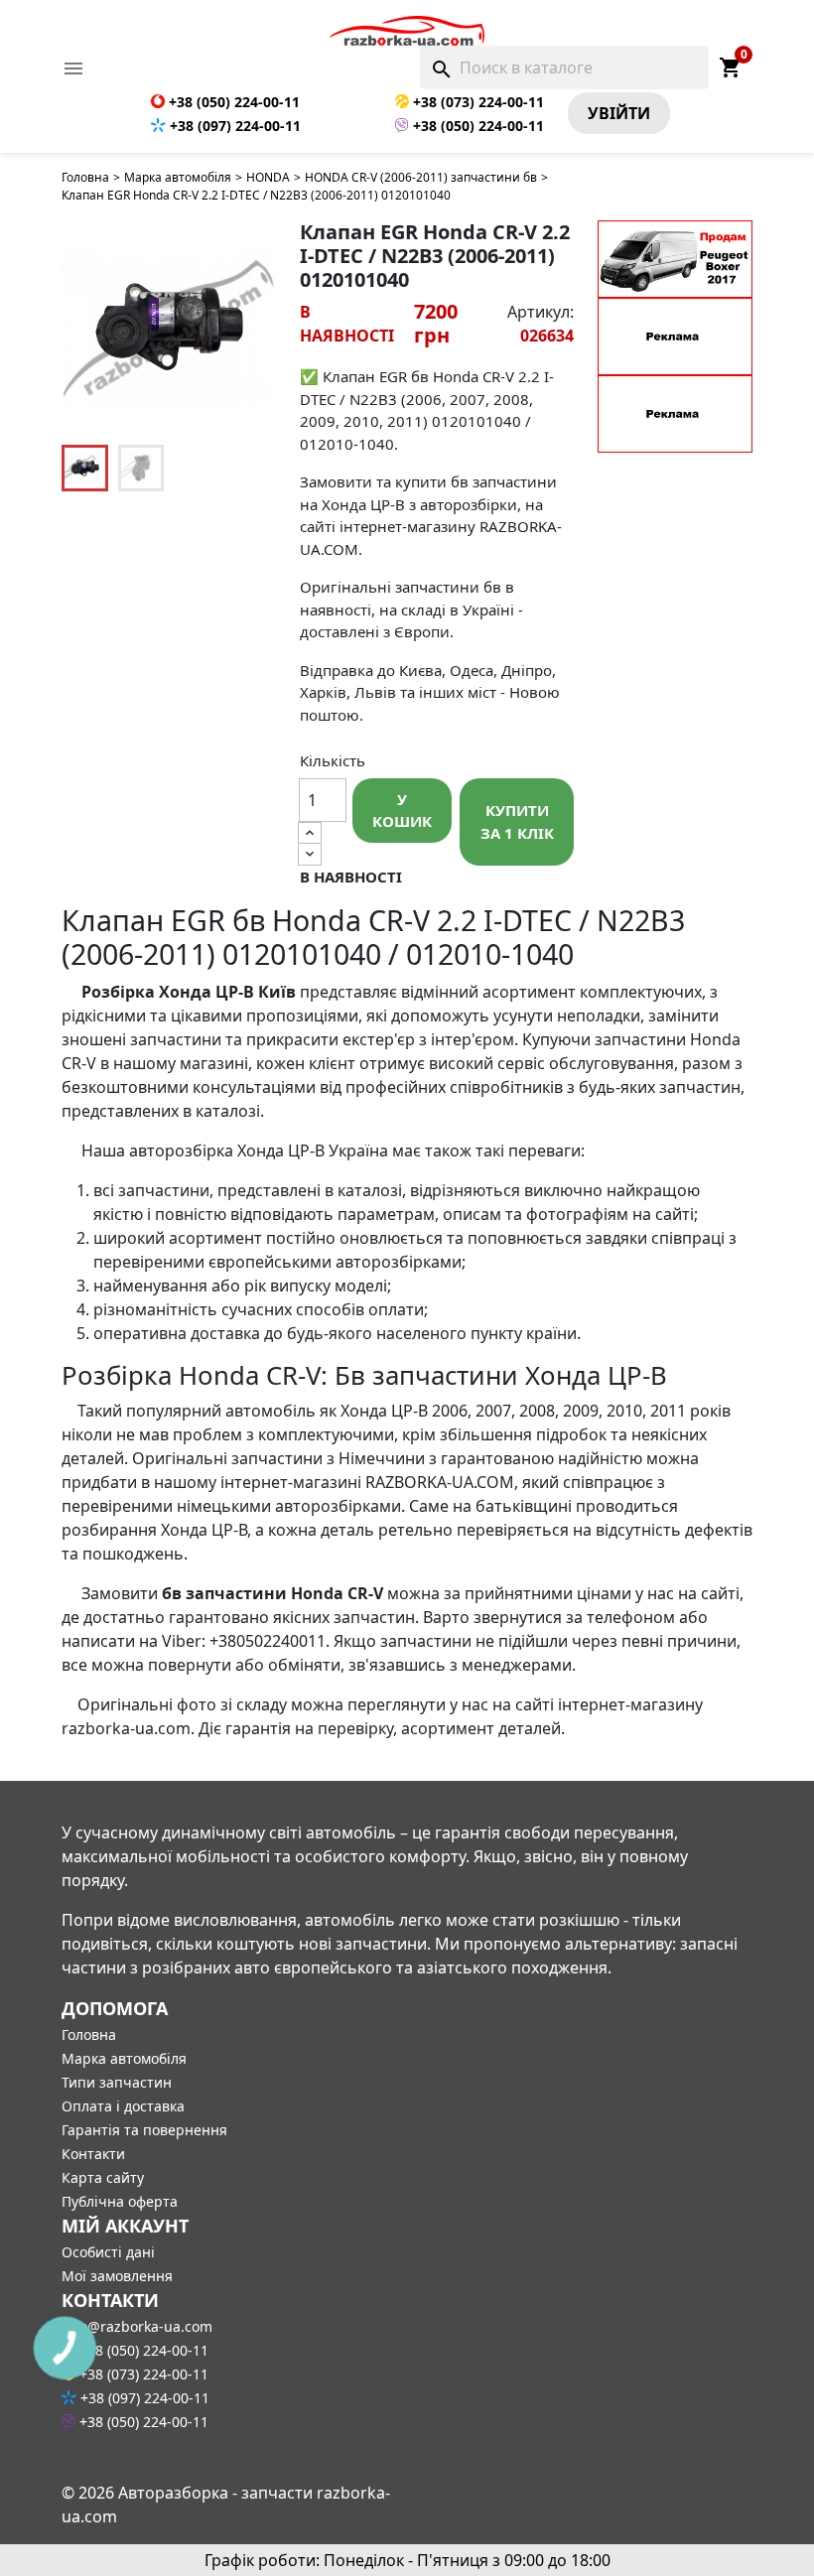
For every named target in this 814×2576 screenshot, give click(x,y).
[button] (250, 328)
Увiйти (619, 113)
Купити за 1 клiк (517, 821)
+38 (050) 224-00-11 (232, 102)
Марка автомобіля (178, 177)
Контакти (93, 2154)
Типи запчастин (117, 2082)
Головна (85, 177)
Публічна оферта (120, 2201)
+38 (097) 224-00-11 (233, 126)
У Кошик (402, 811)
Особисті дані (108, 2252)
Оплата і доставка (123, 2106)
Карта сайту (103, 2177)
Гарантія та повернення (144, 2130)
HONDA (268, 177)
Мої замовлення (117, 2276)
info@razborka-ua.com (137, 2326)
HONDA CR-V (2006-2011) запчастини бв (421, 177)
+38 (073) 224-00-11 (476, 102)
